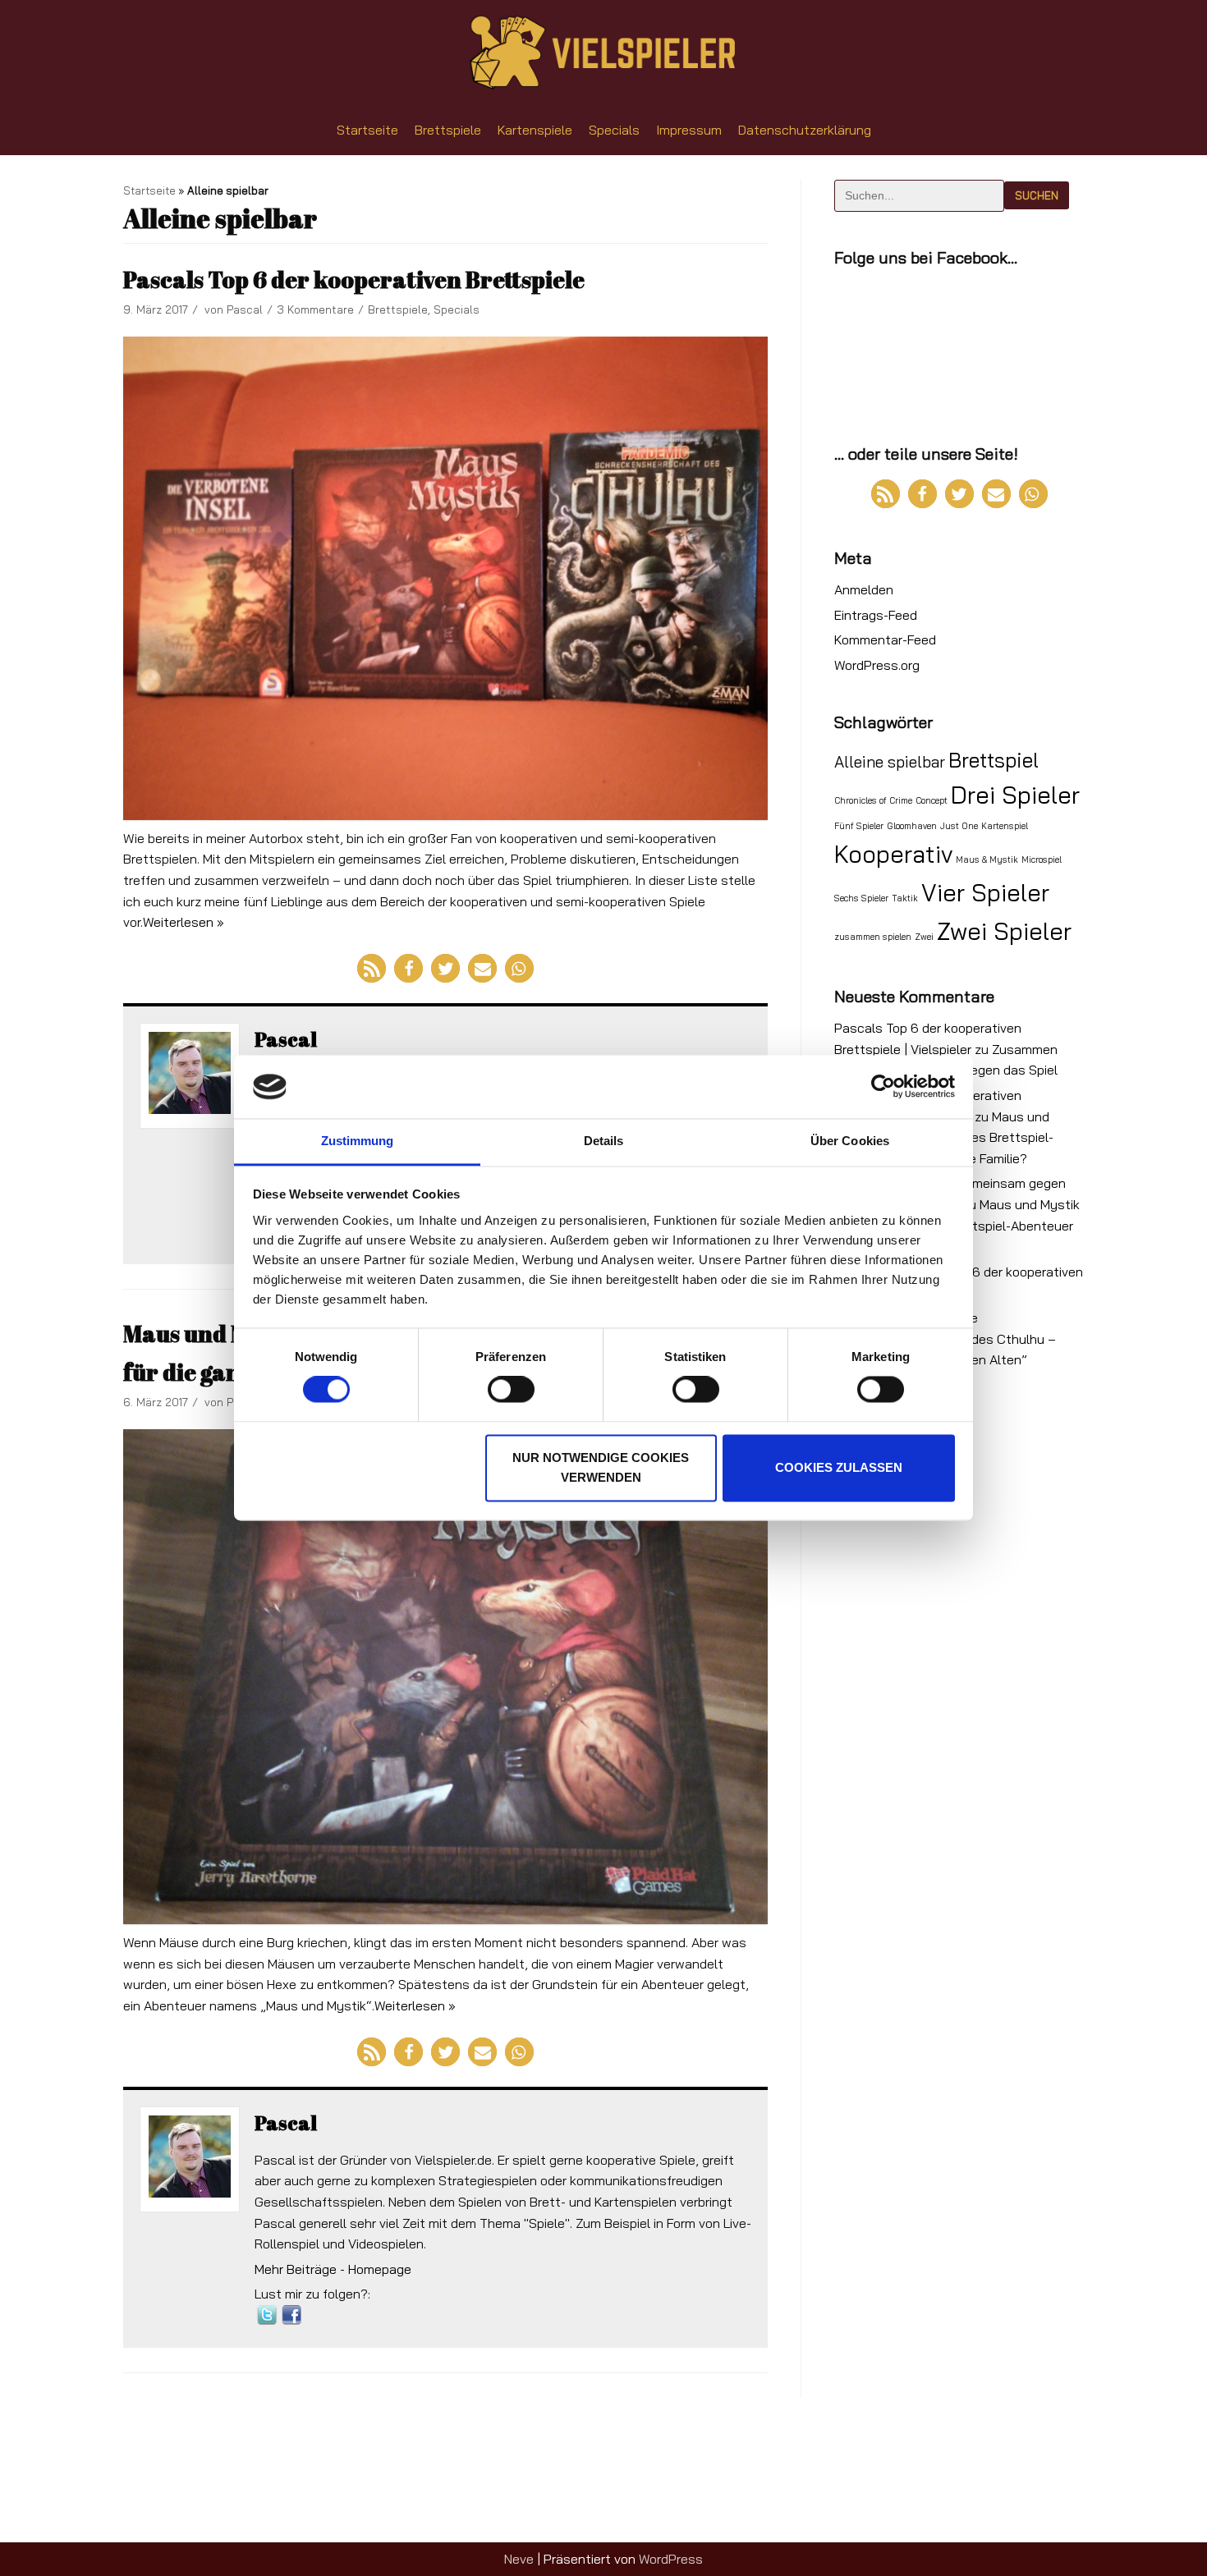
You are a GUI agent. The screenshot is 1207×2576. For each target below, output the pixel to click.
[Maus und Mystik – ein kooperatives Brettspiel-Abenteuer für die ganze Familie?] (445, 1677)
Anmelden (864, 589)
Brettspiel (994, 760)
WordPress (671, 2559)
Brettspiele (448, 130)
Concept (932, 800)
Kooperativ (893, 854)
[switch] (511, 1390)
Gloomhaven (912, 826)
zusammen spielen (873, 937)
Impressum (689, 130)
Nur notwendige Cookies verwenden (601, 1467)
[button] (372, 968)
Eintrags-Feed (876, 615)
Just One (959, 826)
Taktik (905, 898)
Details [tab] (604, 1141)
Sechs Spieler (861, 898)
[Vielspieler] (603, 53)
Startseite (367, 130)
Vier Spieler (985, 892)
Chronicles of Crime (873, 800)
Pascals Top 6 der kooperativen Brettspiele (354, 279)
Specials (614, 130)
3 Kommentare (315, 309)
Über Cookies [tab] (850, 1141)
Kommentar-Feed (885, 639)
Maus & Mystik (987, 859)
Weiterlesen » (184, 922)
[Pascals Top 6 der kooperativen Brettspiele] (445, 578)
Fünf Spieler (859, 826)
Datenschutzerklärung (805, 130)
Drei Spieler (1015, 795)
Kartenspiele (535, 130)
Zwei (924, 937)
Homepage (380, 2269)
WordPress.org (877, 665)
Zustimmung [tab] (358, 1141)
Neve (519, 2559)
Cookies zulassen (839, 1467)
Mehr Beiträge (296, 2269)
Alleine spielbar (890, 762)
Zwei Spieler (1004, 931)
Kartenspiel (1005, 826)
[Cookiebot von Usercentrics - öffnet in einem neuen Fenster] (883, 1087)
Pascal (245, 309)
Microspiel (1042, 859)
